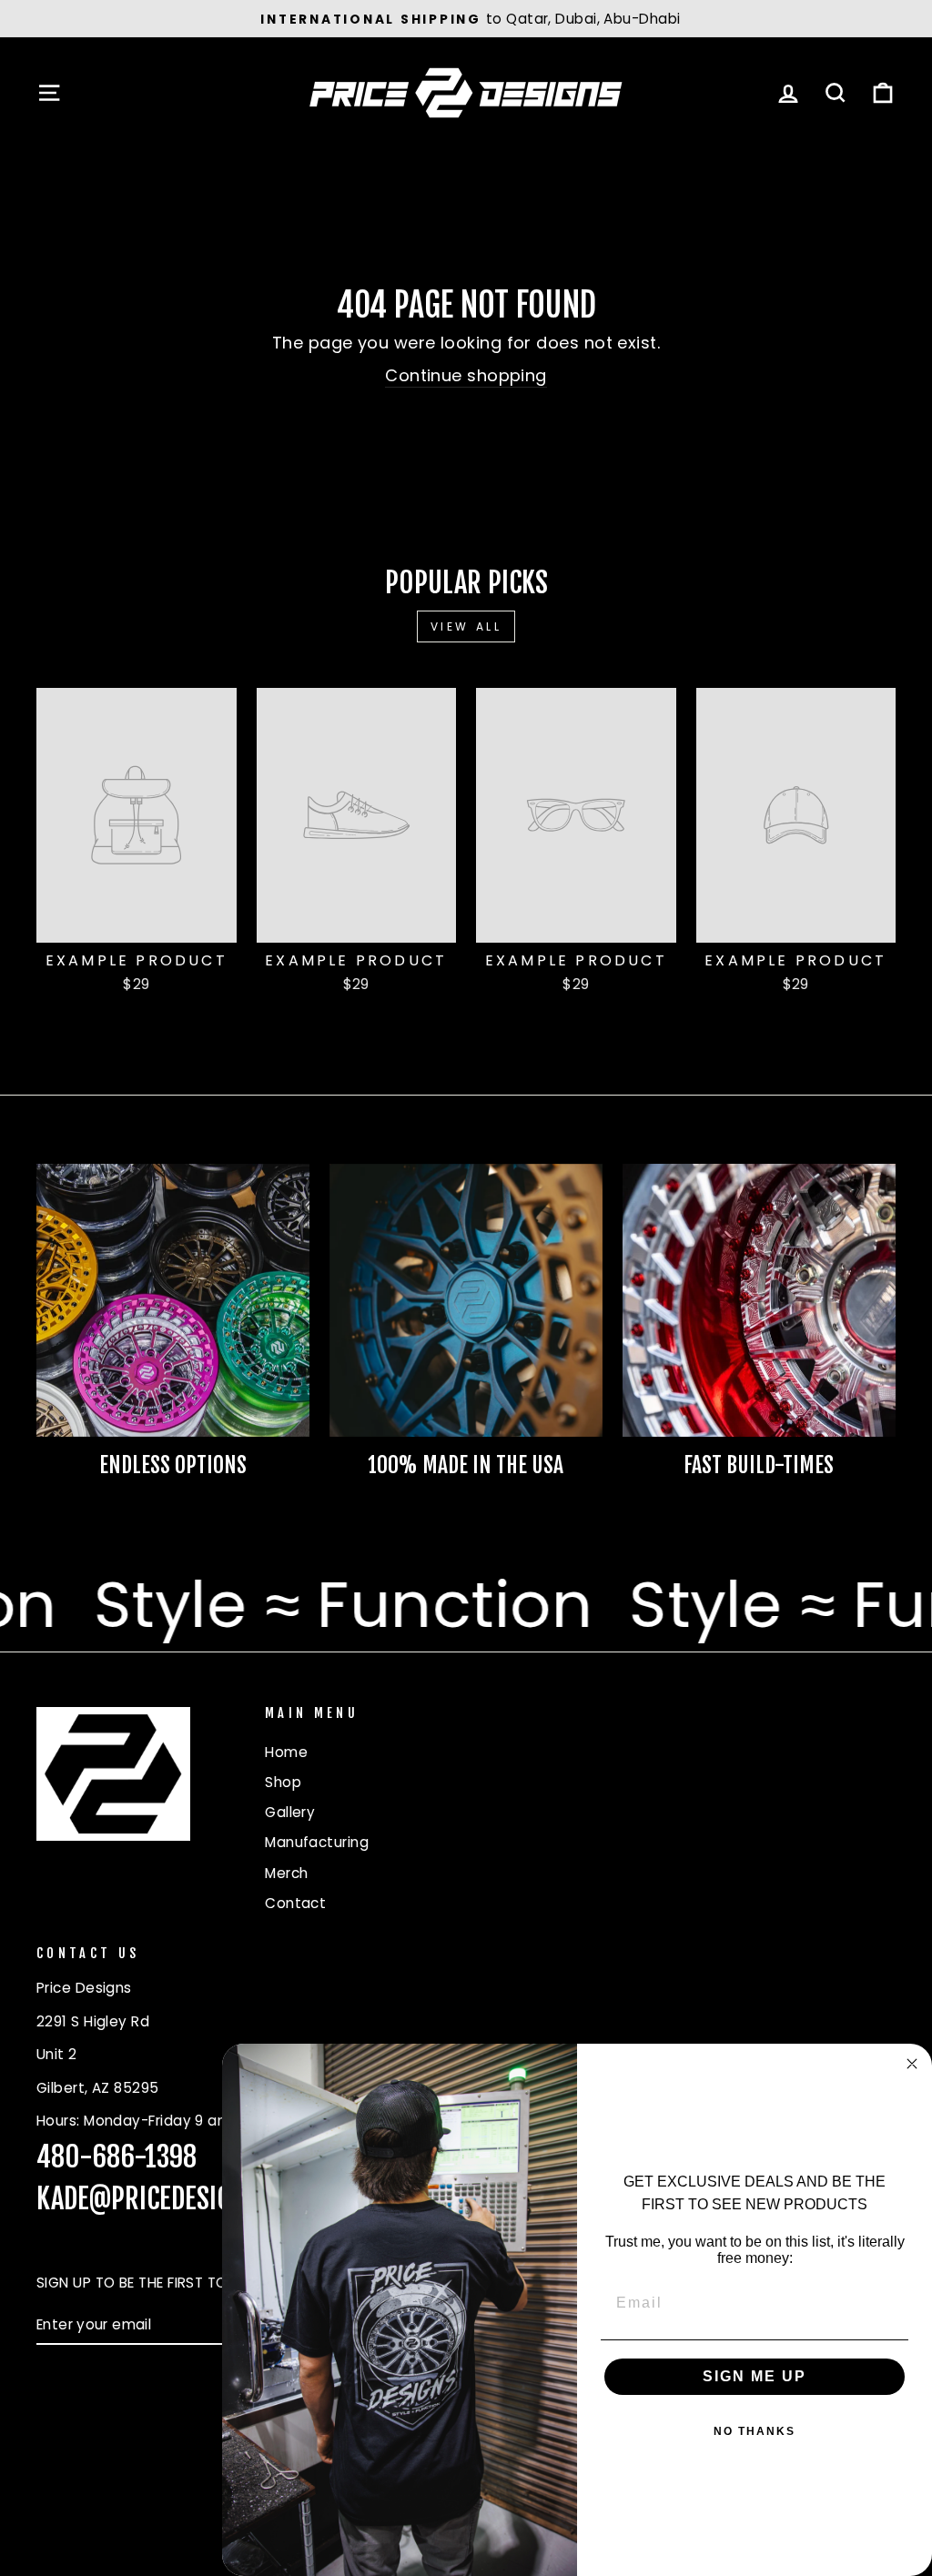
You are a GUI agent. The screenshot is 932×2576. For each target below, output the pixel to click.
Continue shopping (466, 375)
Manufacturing (317, 1842)
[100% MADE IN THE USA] (466, 1300)
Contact (295, 1903)
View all (466, 626)
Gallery (290, 1812)
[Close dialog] (912, 2064)
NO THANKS (755, 2431)
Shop (283, 1782)
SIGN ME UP (755, 2376)
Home (286, 1752)
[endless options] (173, 1300)
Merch (286, 1873)
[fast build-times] (759, 1300)
